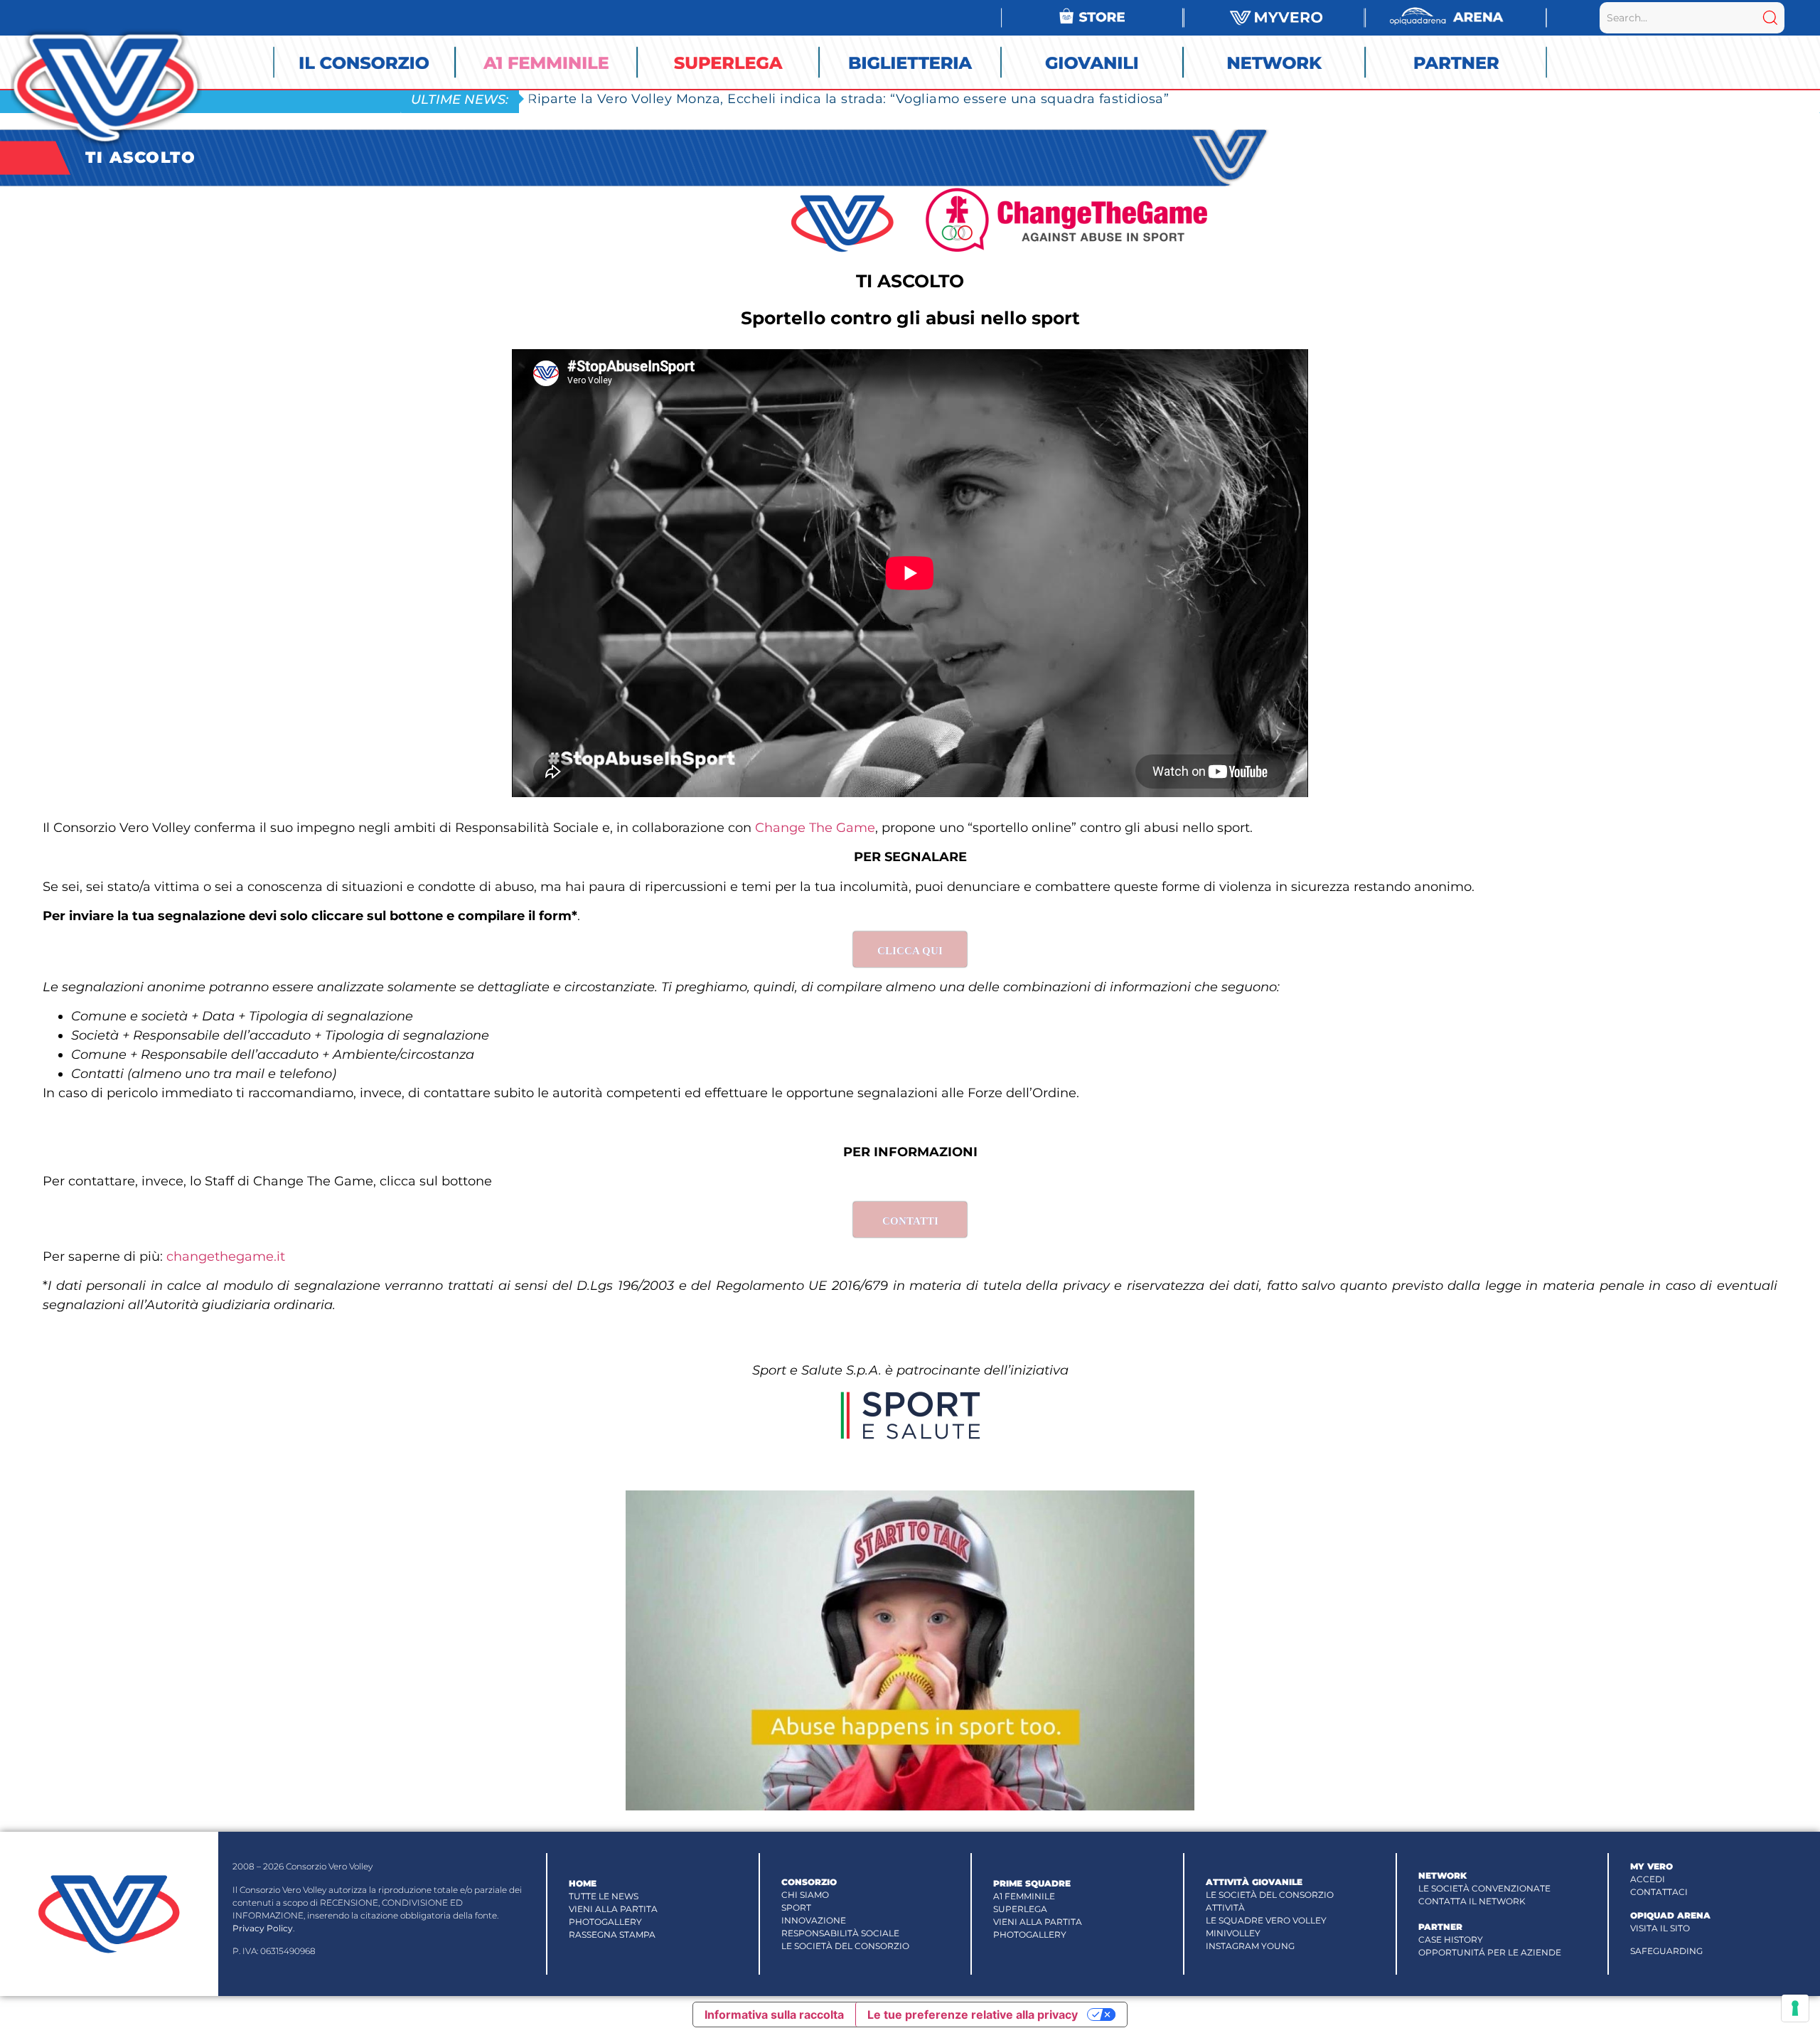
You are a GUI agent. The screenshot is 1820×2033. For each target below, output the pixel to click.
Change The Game (815, 828)
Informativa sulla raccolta (774, 2015)
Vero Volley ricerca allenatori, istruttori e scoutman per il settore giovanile (776, 98)
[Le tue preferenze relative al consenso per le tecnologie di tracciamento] (1795, 2008)
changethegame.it (226, 1256)
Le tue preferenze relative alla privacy (973, 2015)
